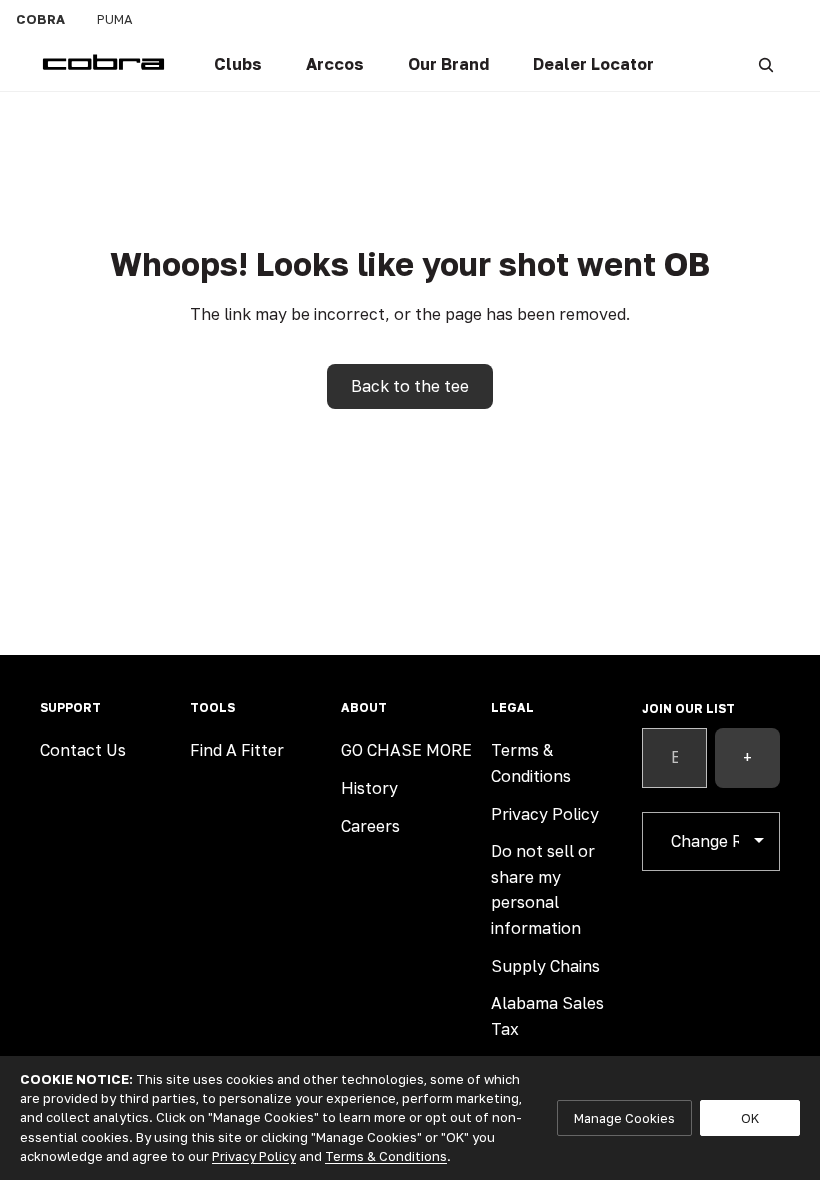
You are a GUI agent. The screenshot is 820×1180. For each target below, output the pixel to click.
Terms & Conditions (386, 1156)
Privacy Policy (545, 814)
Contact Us (83, 750)
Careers (370, 826)
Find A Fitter (237, 750)
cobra (40, 19)
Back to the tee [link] (410, 386)
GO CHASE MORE (406, 750)
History (369, 788)
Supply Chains (545, 966)
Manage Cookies (624, 1118)
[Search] (766, 65)
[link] (238, 65)
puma (115, 19)
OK (750, 1118)
